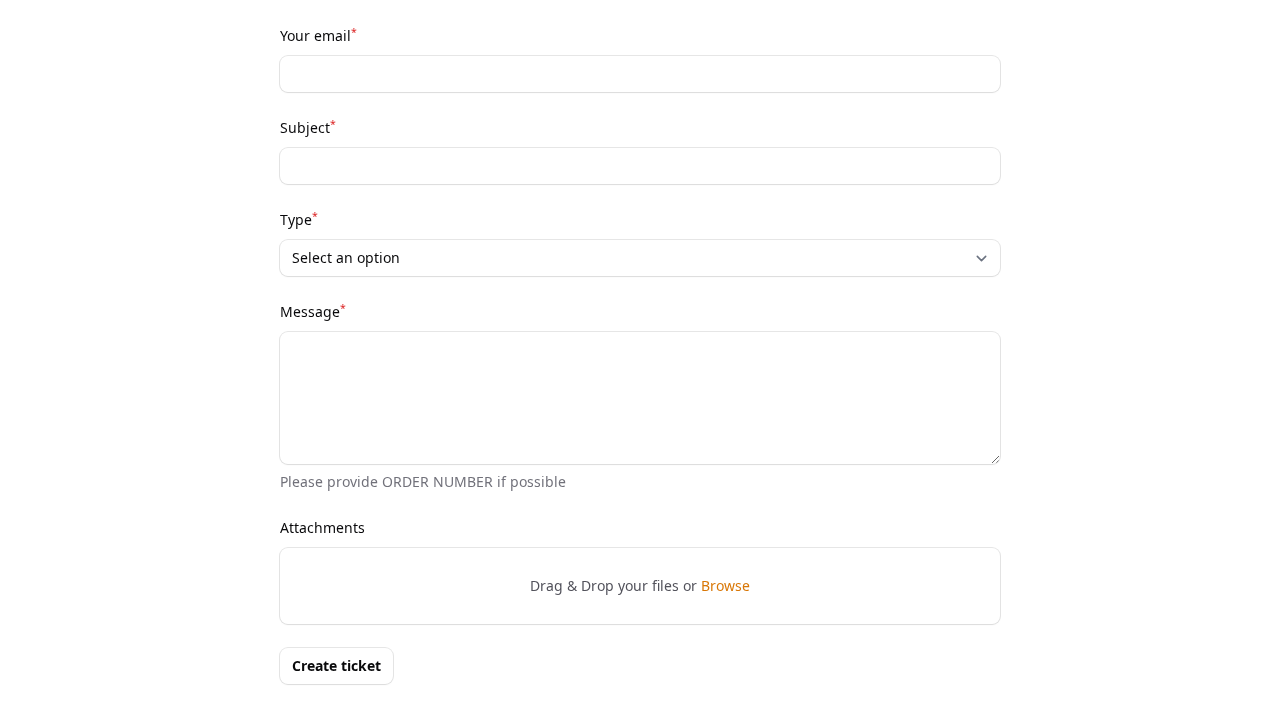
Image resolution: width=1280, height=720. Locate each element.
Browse (725, 585)
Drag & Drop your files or (640, 585)
